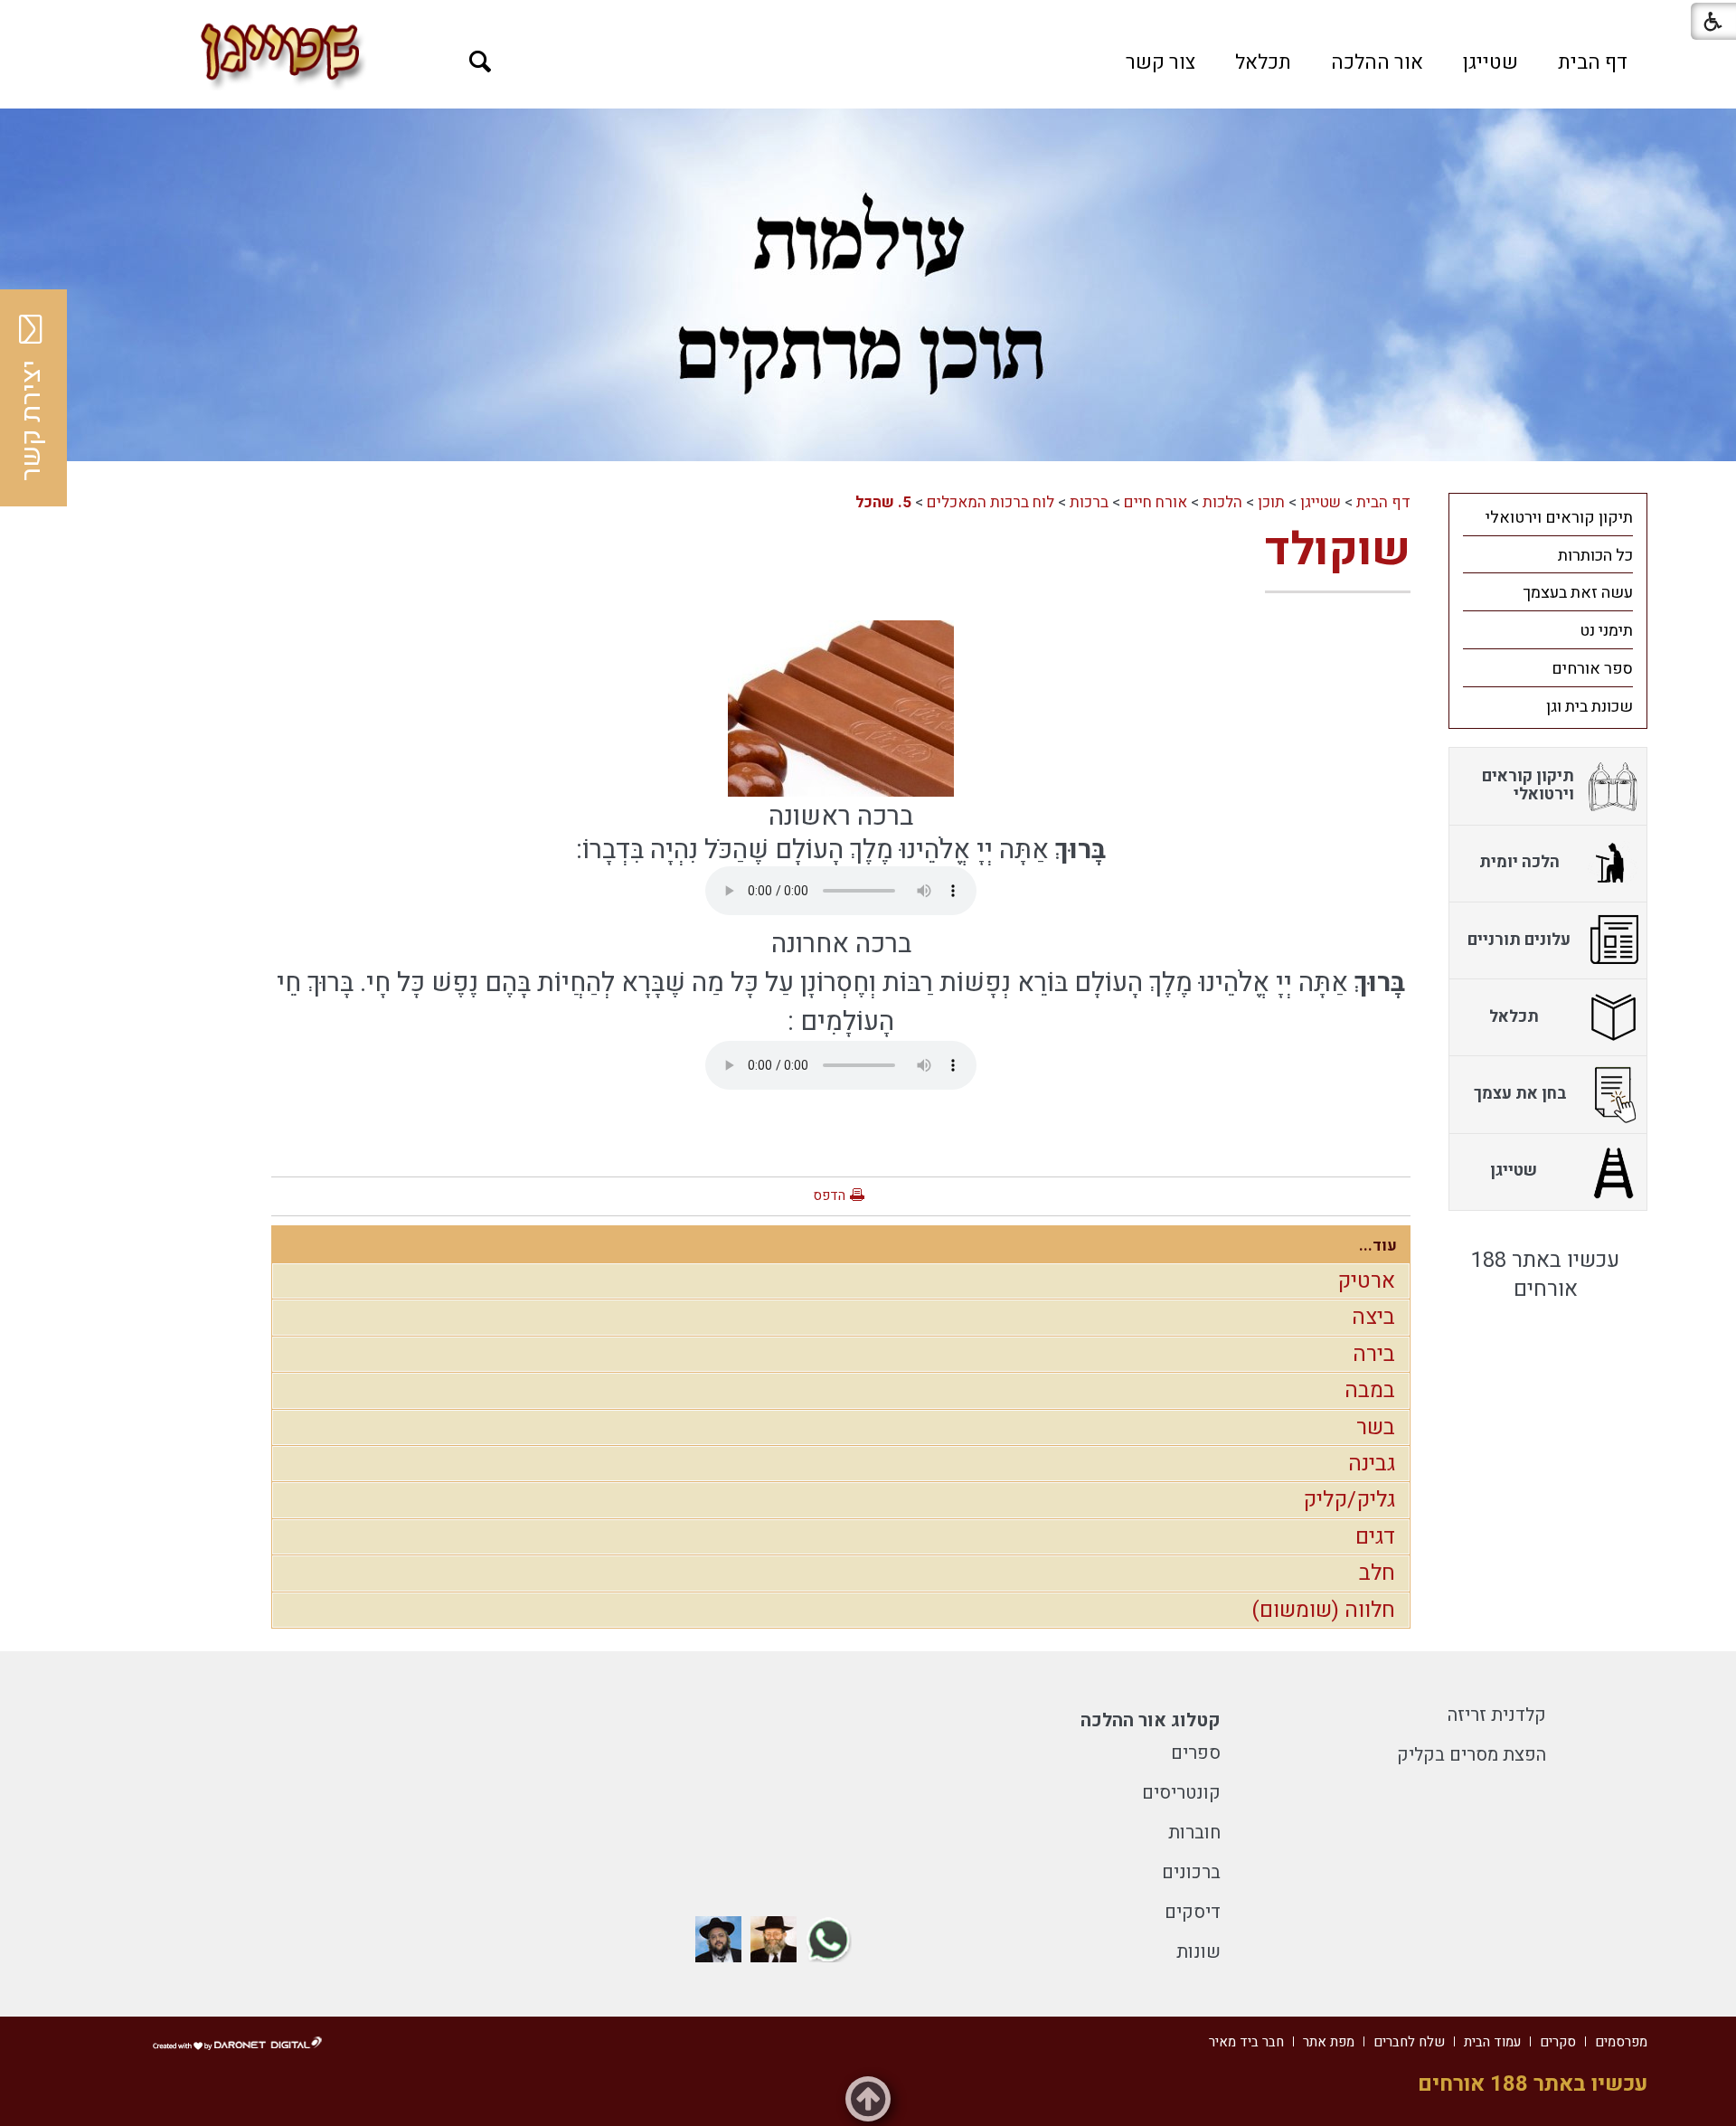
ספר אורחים (1592, 669)
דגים (1375, 1537)
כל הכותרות (1595, 556)
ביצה (1373, 1317)
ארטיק (1366, 1281)
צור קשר (1160, 62)
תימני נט (1606, 631)
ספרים (1196, 1753)
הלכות (1222, 502)
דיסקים (1193, 1912)
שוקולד (1338, 550)
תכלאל (1263, 62)
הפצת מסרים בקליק (1472, 1755)
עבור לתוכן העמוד (868, 18)
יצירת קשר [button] (32, 420)
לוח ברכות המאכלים (991, 502)
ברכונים (1191, 1872)
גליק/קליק (1349, 1500)
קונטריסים (1181, 1793)
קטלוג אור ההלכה (1151, 1720)
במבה (1370, 1390)
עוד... (1378, 1246)
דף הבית (1593, 62)
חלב (1377, 1573)
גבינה (1372, 1464)
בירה (1374, 1354)
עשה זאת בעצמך (1578, 593)
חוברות (1194, 1833)
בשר (1376, 1427)
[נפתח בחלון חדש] (829, 1939)
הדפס (829, 1195)
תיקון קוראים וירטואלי (1559, 518)
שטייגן (1491, 62)
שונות (1198, 1952)
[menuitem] (1593, 62)
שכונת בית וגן (1590, 707)
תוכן (1271, 502)
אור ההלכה (1377, 62)
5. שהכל (883, 502)
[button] (481, 62)
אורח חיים (1156, 502)
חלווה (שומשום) (1323, 1610)
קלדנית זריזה (1497, 1715)
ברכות (1089, 502)
